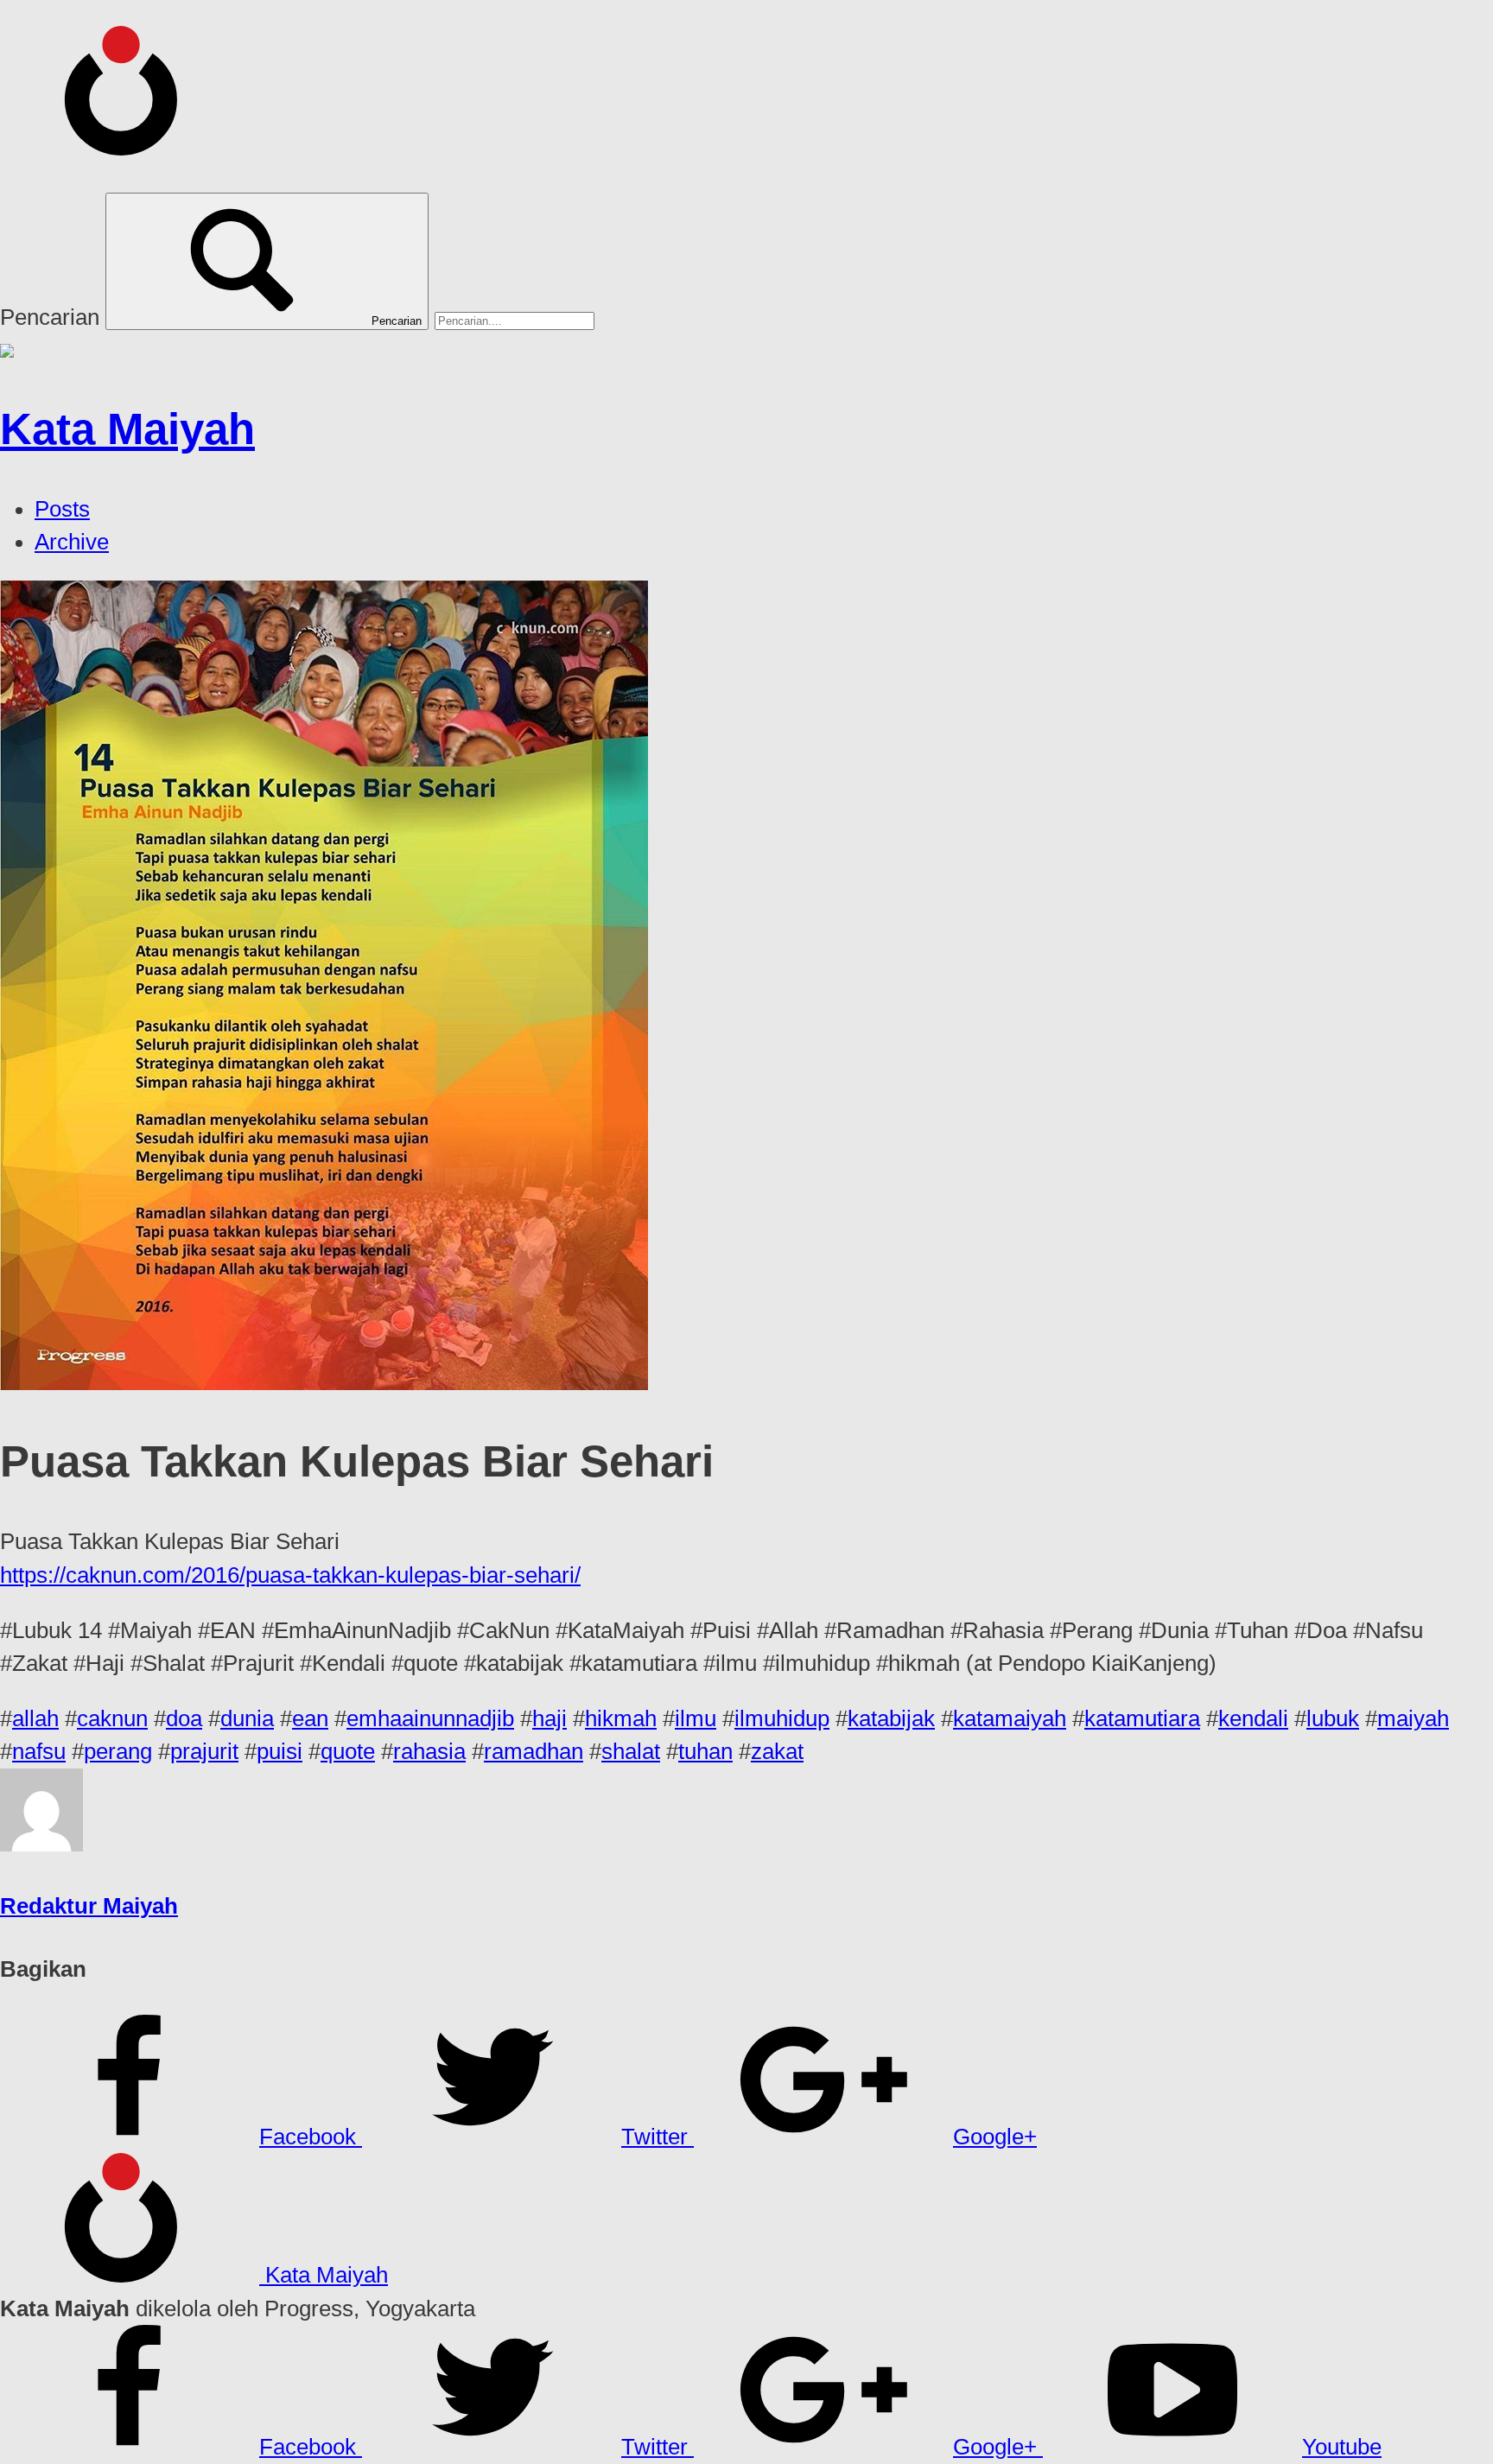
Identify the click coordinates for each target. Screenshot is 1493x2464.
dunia (247, 1718)
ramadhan (534, 1751)
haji (550, 1718)
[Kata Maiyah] (130, 146)
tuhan (705, 1751)
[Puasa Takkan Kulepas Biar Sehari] (324, 1382)
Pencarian (50, 317)
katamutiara (1142, 1718)
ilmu (696, 1718)
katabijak (891, 1718)
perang (118, 1751)
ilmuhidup (782, 1718)
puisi (280, 1751)
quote (348, 1751)
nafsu (39, 1751)
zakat (777, 1751)
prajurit (204, 1751)
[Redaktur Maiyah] (41, 1844)
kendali (1253, 1718)
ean (310, 1718)
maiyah (1413, 1718)
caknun (112, 1718)
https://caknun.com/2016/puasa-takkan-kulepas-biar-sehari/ (290, 1575)
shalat (631, 1751)
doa (184, 1718)
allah (35, 1718)
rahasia (429, 1751)
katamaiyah (1010, 1718)
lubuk (1333, 1718)
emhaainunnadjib (430, 1718)
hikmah (621, 1718)
